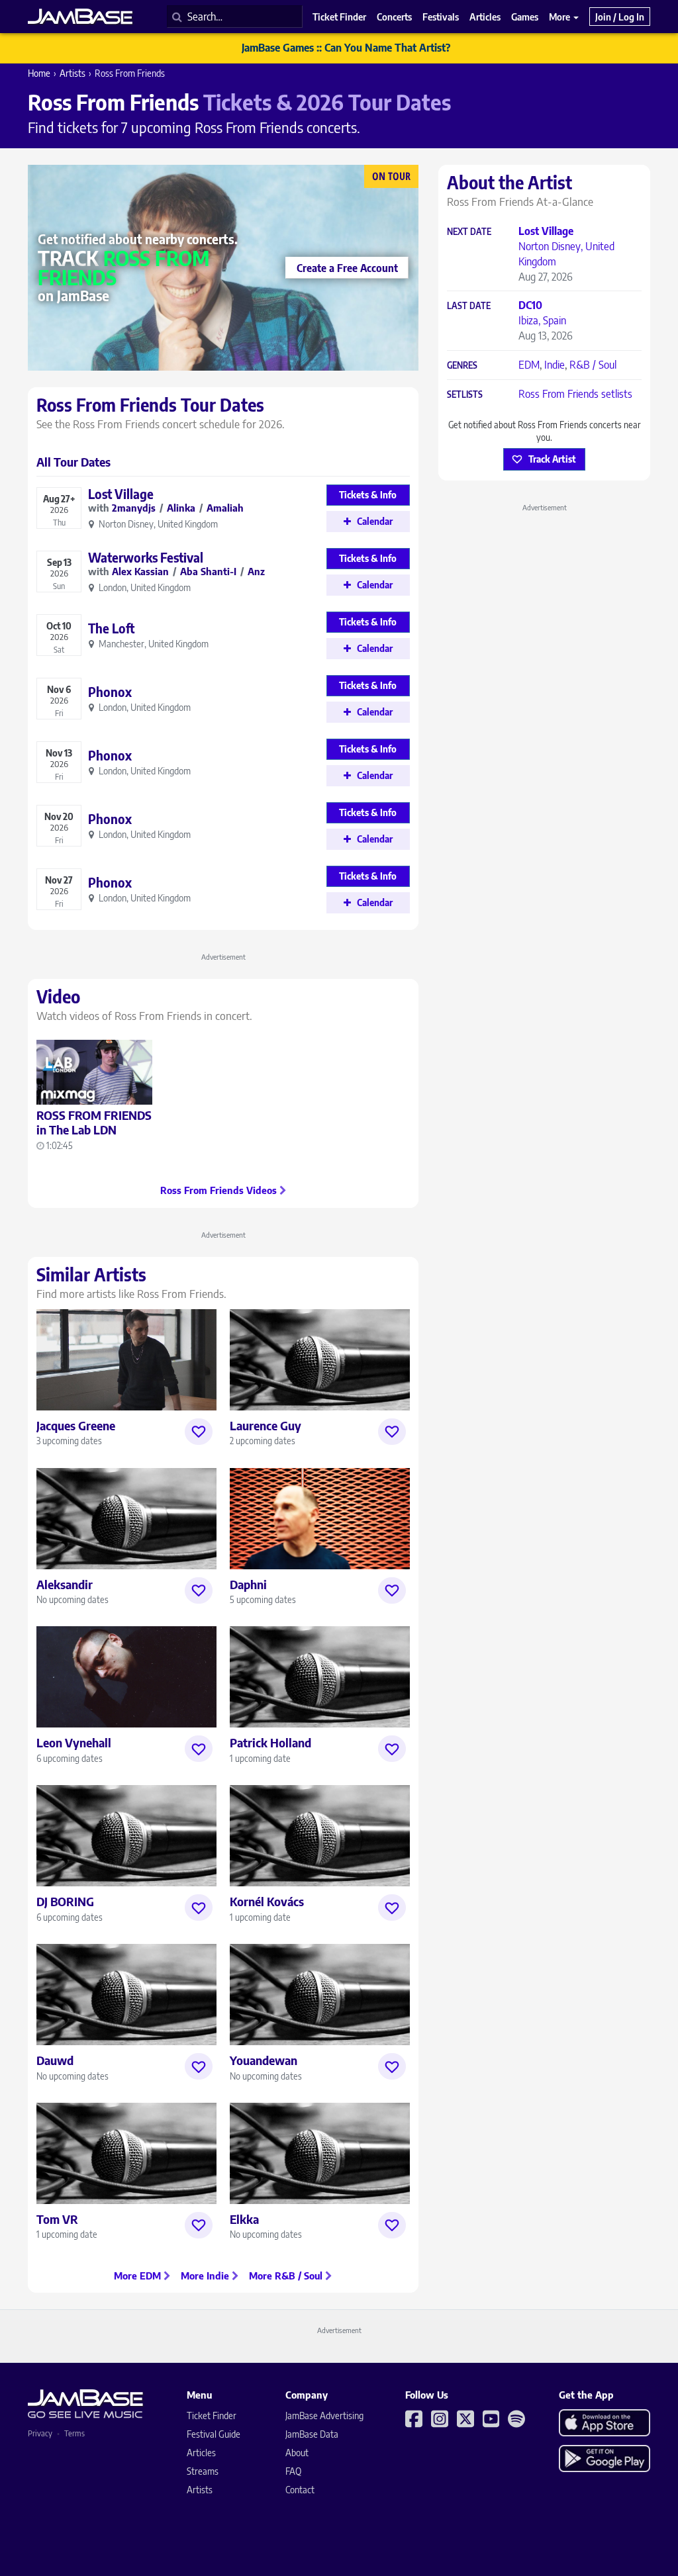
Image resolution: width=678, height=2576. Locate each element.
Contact (300, 2490)
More (560, 17)
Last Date (469, 306)
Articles (201, 2453)
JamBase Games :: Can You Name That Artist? (346, 48)
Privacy (40, 2433)
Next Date (469, 232)
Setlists (465, 395)
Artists (73, 73)
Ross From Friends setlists (575, 394)
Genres (462, 366)
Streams (203, 2471)
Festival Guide (214, 2434)
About (297, 2453)
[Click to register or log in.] (199, 1432)
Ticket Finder (212, 2415)
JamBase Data (312, 2434)
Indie (555, 365)
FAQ (293, 2471)
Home (39, 73)
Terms (74, 2433)
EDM (529, 365)
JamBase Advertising (324, 2415)
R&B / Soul (593, 365)
